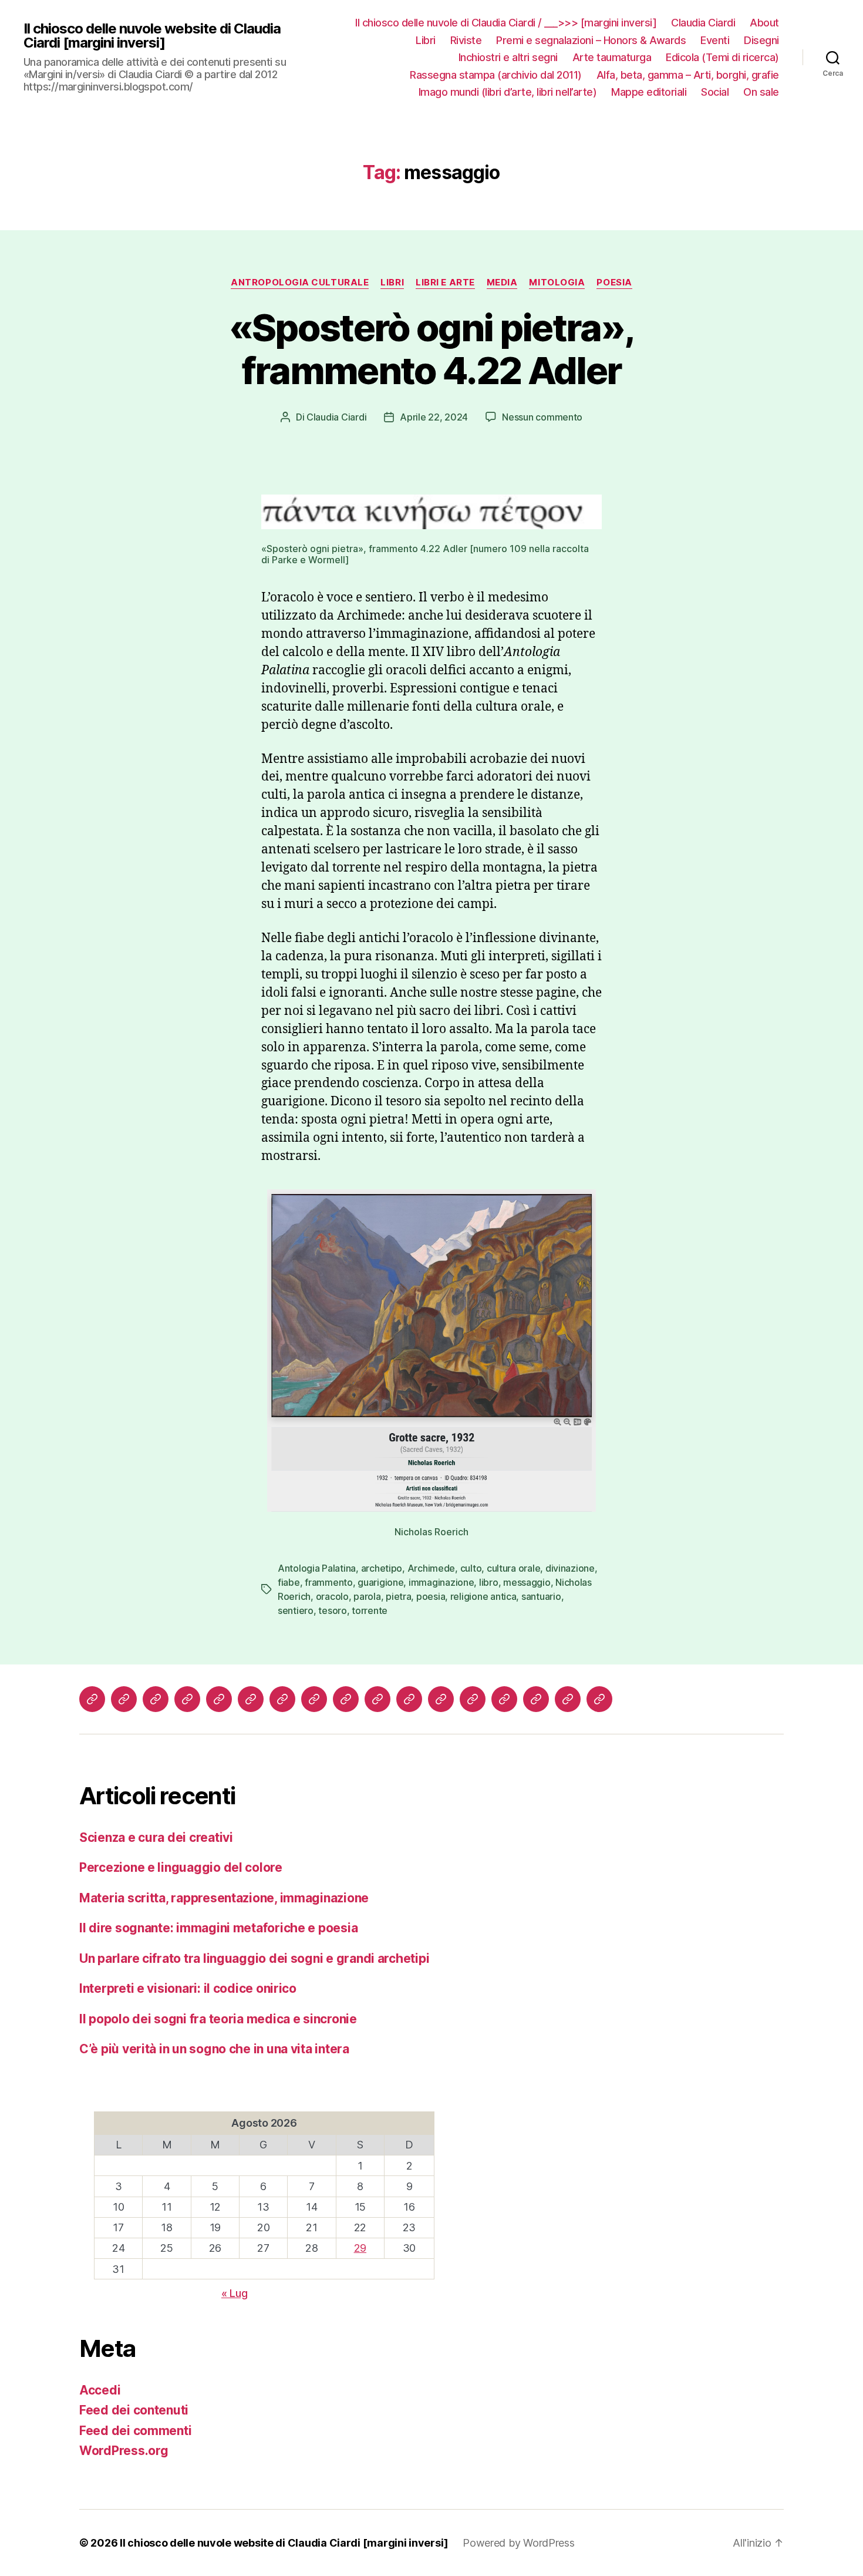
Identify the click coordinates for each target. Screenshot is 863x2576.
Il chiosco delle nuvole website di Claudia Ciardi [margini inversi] (152, 36)
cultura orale (514, 1568)
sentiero (296, 1610)
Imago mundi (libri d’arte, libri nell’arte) (508, 92)
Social (715, 92)
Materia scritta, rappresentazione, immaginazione (224, 1898)
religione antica (483, 1596)
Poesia (614, 283)
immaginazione (441, 1582)
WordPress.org (124, 2451)
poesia (431, 1596)
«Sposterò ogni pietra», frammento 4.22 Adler (432, 349)
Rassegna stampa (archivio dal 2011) (496, 75)
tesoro (332, 1610)
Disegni (761, 40)
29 (360, 2248)
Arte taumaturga (612, 57)
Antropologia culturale (300, 283)
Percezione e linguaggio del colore (181, 1867)
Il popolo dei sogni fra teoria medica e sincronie (218, 2019)
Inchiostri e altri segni (508, 57)
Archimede (431, 1568)
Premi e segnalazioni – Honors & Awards (591, 40)
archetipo (382, 1568)
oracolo (332, 1596)
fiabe (289, 1582)
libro (489, 1582)
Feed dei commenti (135, 2431)
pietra (398, 1596)
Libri (426, 40)
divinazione (570, 1568)
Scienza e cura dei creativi (156, 1837)
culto (471, 1568)
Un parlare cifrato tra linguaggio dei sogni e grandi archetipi (254, 1958)
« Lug (235, 2293)
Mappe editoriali (649, 92)
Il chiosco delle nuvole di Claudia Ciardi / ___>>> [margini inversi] (506, 23)
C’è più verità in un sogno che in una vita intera (214, 2049)
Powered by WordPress (519, 2543)
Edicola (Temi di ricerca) (722, 57)
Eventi (715, 40)
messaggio (527, 1582)
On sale (761, 92)
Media (502, 283)
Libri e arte (445, 283)
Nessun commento (542, 417)
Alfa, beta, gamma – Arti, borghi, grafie (688, 75)
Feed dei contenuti (134, 2410)
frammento (329, 1582)
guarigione (380, 1582)
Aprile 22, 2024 (434, 417)
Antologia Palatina (317, 1568)
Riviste (466, 40)
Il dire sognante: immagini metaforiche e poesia (218, 1928)
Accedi (100, 2390)
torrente (370, 1610)
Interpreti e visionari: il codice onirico (188, 1988)
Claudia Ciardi (703, 23)
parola (367, 1596)
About (764, 23)
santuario (541, 1596)
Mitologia (557, 283)
